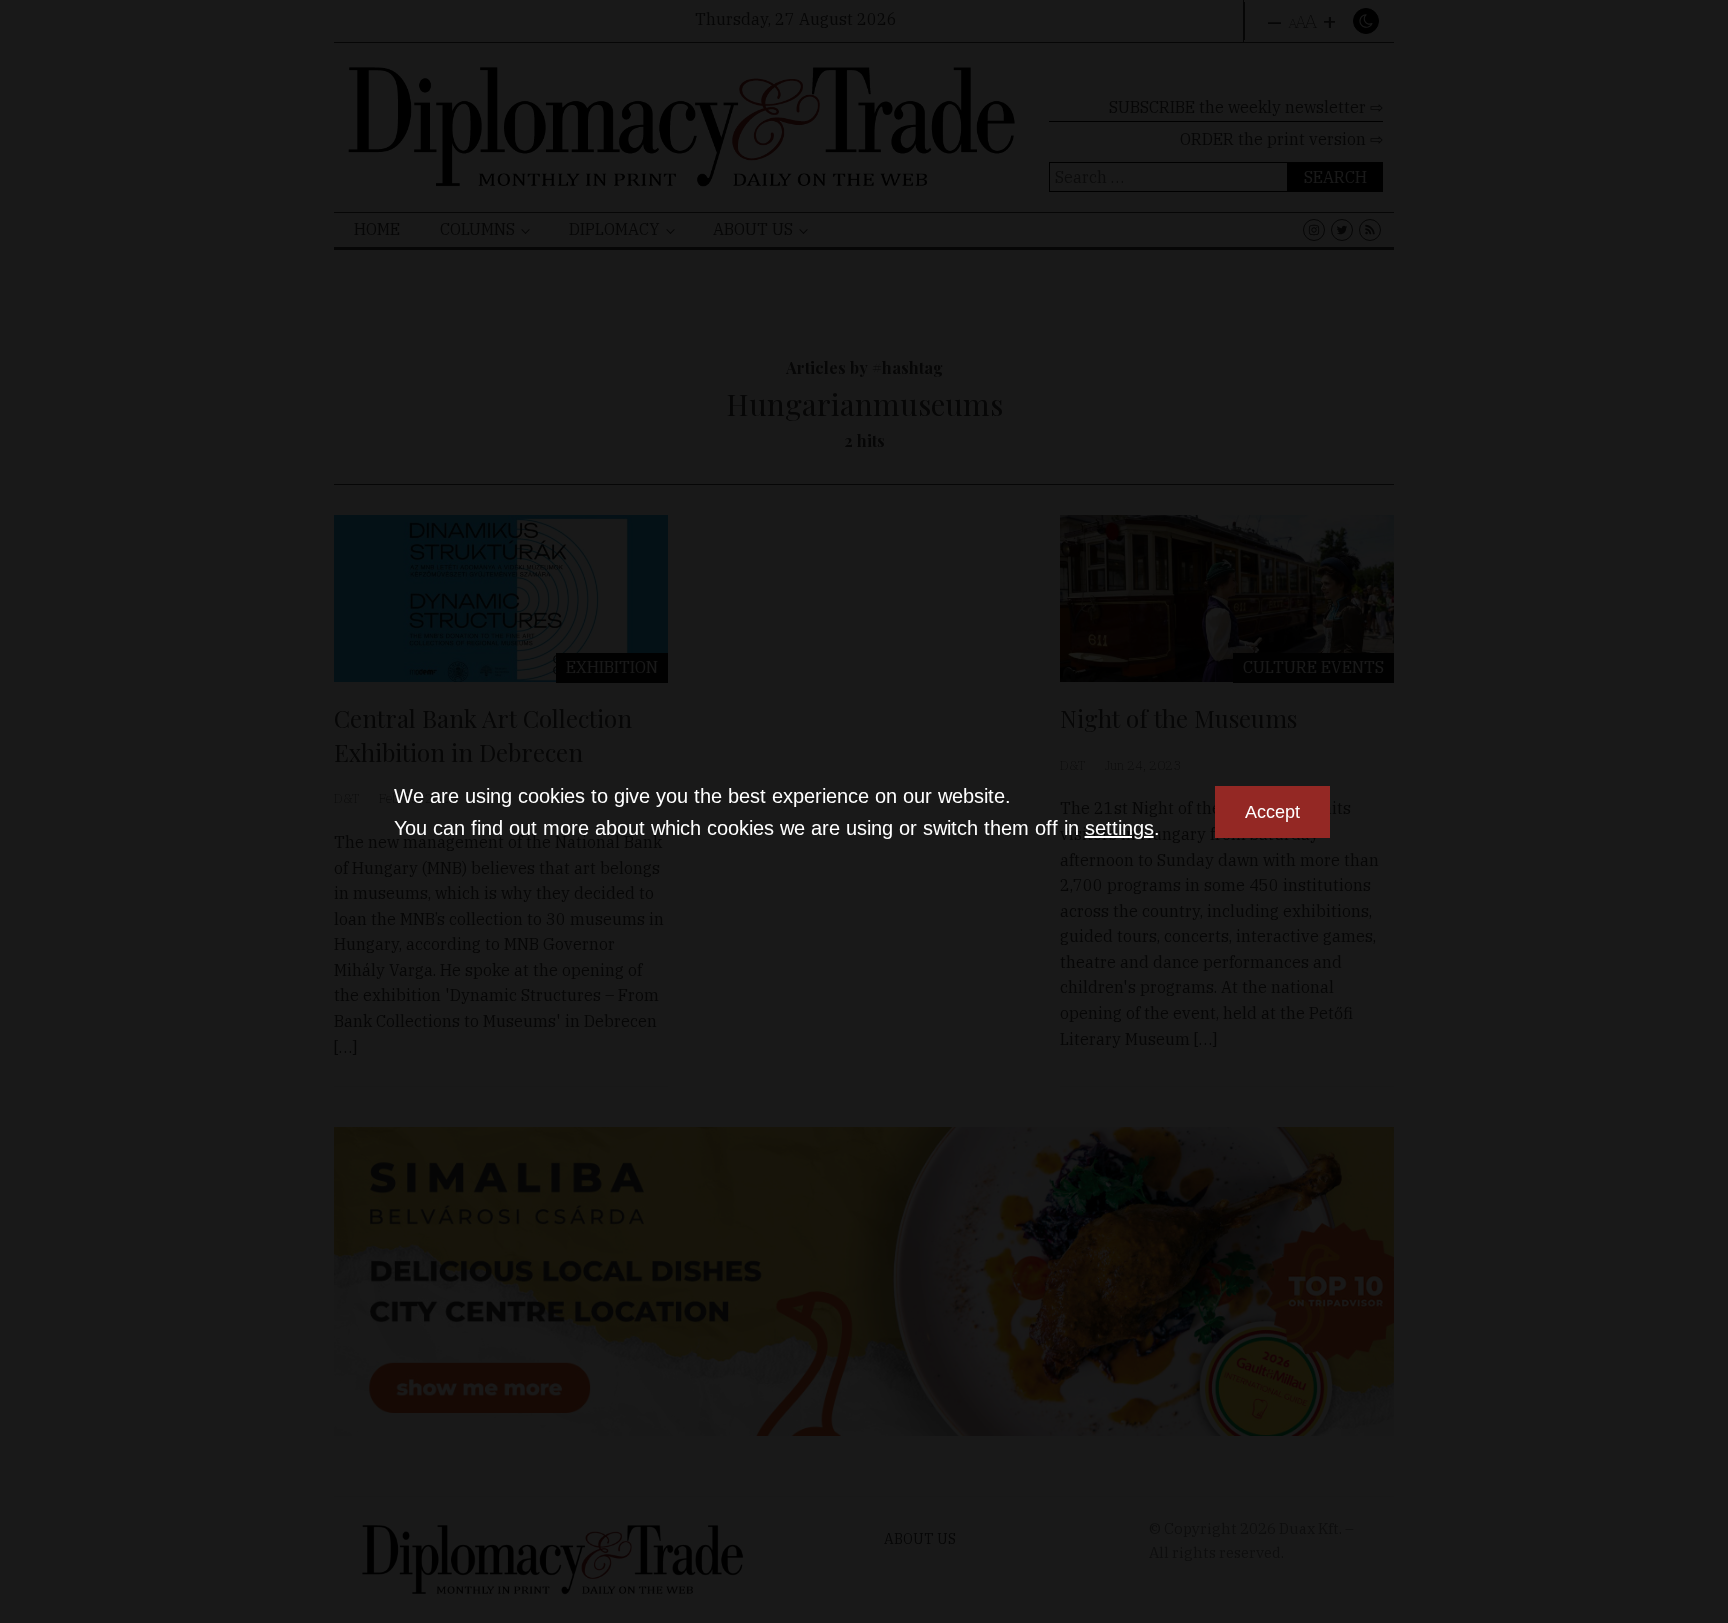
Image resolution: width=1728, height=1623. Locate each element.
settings (1119, 828)
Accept (1272, 812)
